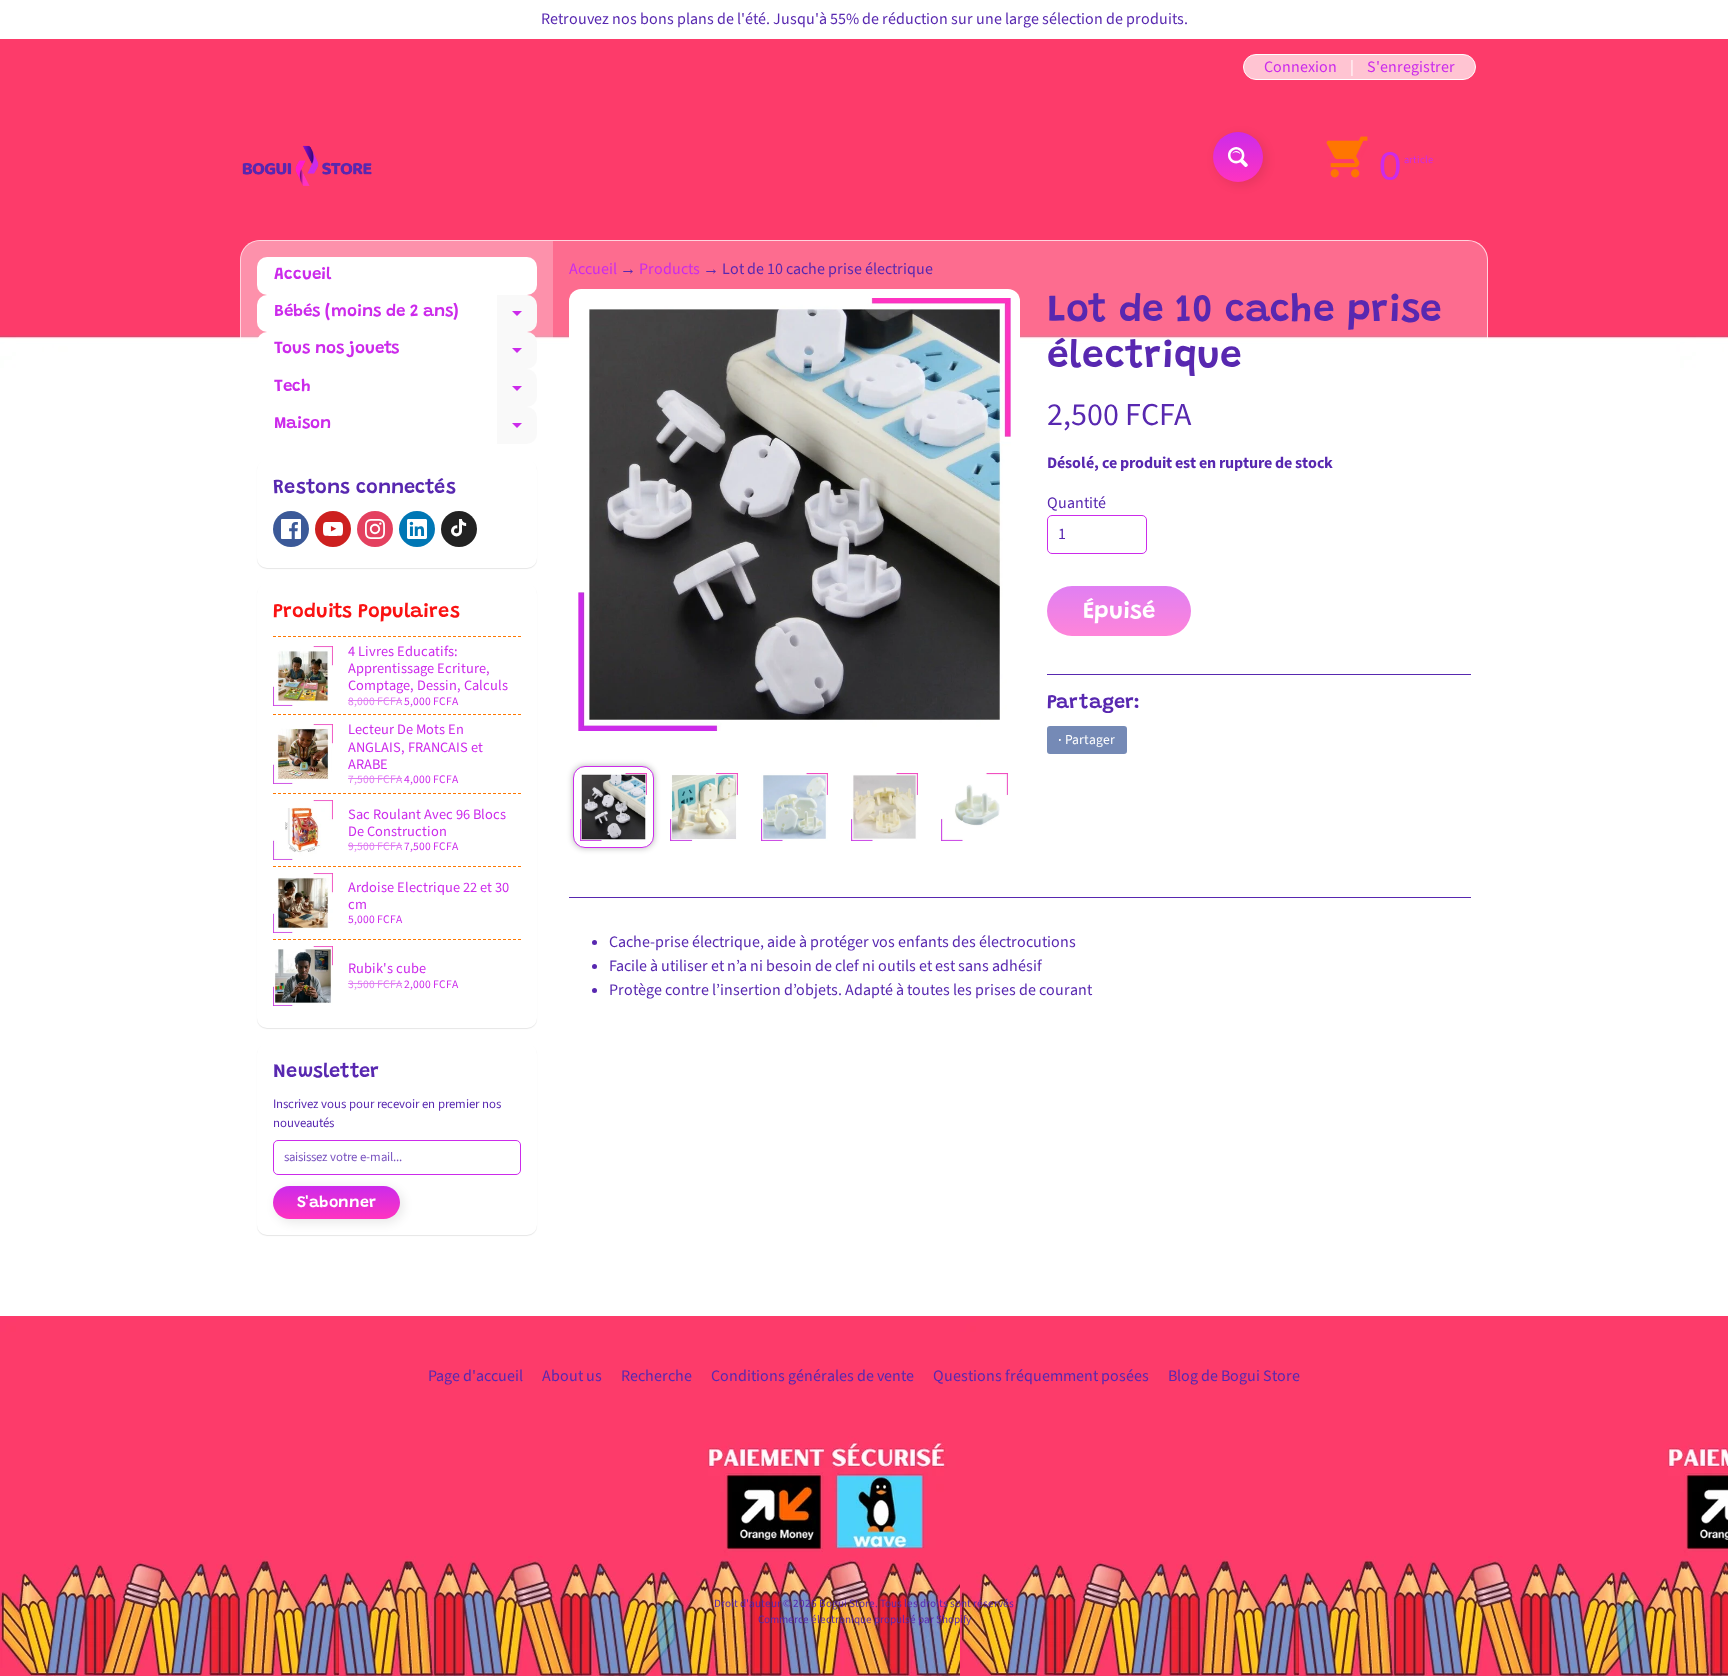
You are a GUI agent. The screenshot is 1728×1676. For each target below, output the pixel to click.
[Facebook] (291, 529)
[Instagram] (375, 529)
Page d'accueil (475, 1376)
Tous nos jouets (405, 355)
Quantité (1076, 503)
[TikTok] (459, 529)
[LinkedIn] (417, 529)
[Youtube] (333, 529)
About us (572, 1376)
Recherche (656, 1376)
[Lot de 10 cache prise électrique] (613, 806)
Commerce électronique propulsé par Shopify (864, 1619)
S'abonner (336, 1203)
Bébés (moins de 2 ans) (405, 318)
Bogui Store (847, 1603)
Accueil (302, 275)
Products (669, 269)
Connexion (1300, 67)
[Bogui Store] (307, 156)
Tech (405, 392)
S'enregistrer (1411, 67)
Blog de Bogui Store (1234, 1376)
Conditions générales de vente (812, 1376)
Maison (405, 430)
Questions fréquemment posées (1041, 1376)
